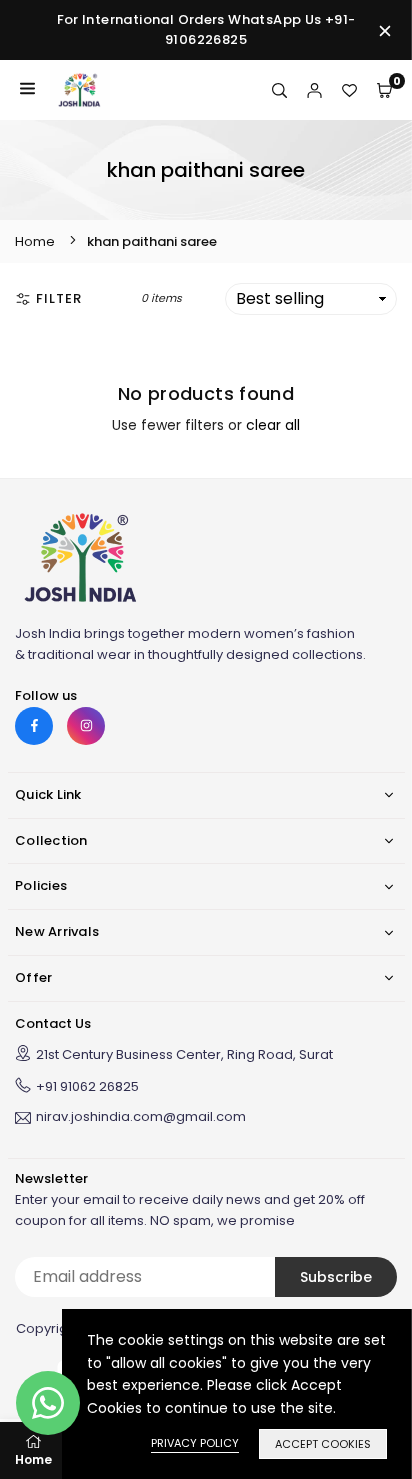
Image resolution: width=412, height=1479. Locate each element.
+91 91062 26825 (87, 1086)
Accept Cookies (323, 1444)
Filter (59, 298)
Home (35, 241)
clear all (273, 425)
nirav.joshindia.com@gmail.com (141, 1118)
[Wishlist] (349, 90)
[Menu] (27, 90)
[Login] (314, 90)
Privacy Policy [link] (195, 1443)
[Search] (279, 90)
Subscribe (336, 1277)
